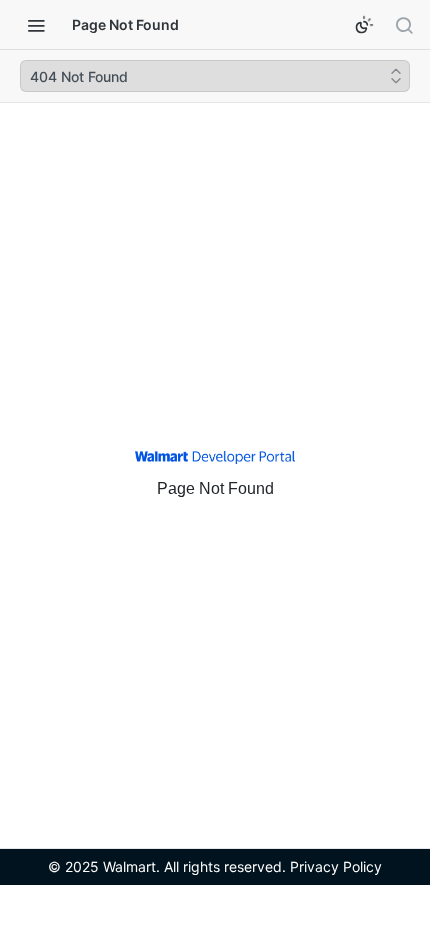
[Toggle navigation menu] (36, 25)
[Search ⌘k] (404, 25)
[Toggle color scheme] (364, 25)
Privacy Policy (336, 866)
